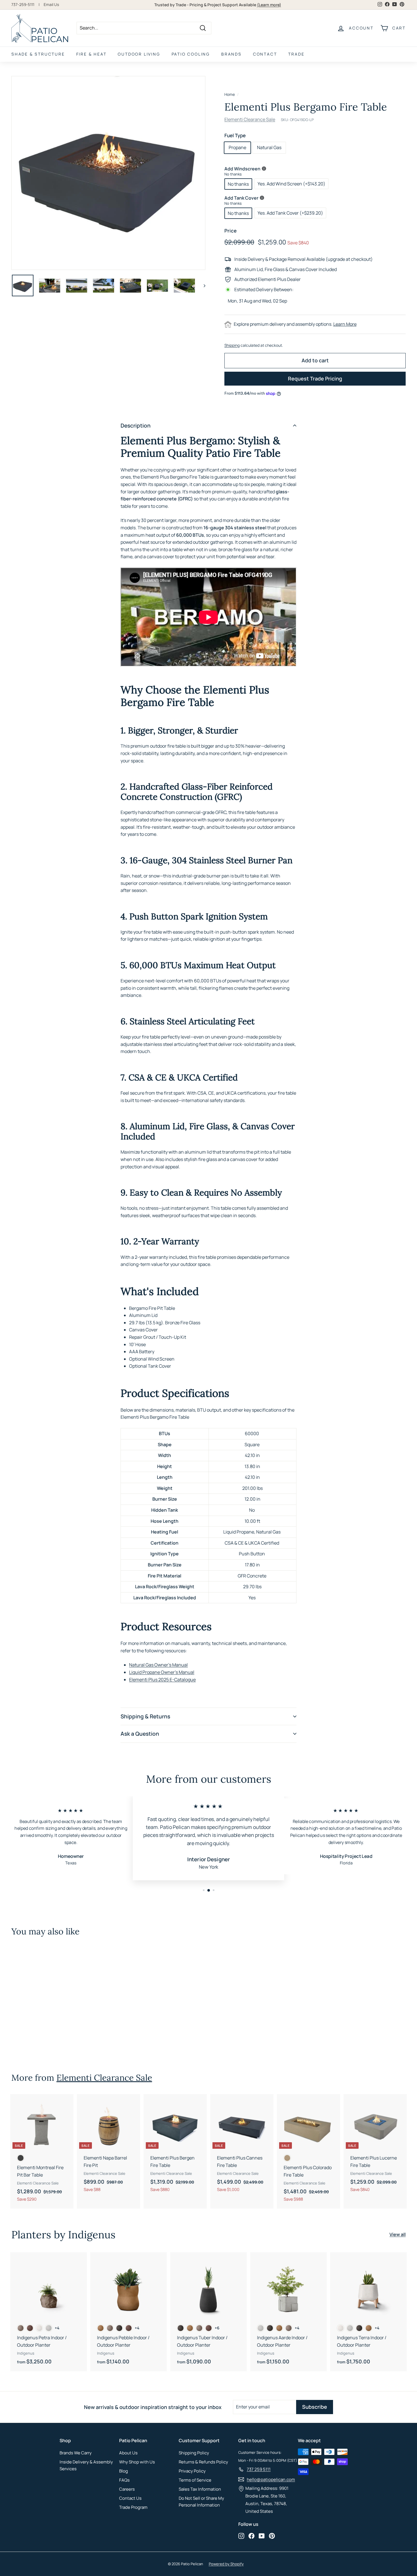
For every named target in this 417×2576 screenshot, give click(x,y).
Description (136, 426)
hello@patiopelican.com (271, 2479)
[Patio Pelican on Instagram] (241, 2535)
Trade (296, 54)
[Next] (202, 285)
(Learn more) (269, 5)
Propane (237, 147)
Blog (124, 2471)
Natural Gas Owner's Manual (158, 1665)
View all (398, 2234)
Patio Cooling (191, 54)
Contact (265, 54)
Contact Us (130, 2498)
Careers (127, 2489)
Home (230, 94)
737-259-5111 (23, 5)
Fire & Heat (91, 54)
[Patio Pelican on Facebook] (251, 2535)
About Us (128, 2453)
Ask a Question (140, 1734)
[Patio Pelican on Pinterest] (272, 2535)
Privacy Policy (192, 2471)
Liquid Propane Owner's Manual (162, 1672)
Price (230, 231)
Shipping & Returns (145, 1716)
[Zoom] (108, 173)
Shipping (232, 345)
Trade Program (133, 2507)
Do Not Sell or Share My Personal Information (201, 2502)
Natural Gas (269, 147)
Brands (231, 54)
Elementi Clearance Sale (250, 119)
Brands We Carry (76, 2453)
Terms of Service (195, 2480)
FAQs (124, 2480)
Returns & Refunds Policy (203, 2462)
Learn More (345, 324)
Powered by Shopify (226, 2564)
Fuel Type (235, 135)
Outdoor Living (139, 54)
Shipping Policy (194, 2453)
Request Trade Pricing (315, 378)
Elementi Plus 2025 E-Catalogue (162, 1680)
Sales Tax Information (200, 2489)
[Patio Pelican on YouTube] (262, 2535)
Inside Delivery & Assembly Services (86, 2465)
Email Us (51, 5)
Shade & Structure (38, 54)
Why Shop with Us (137, 2462)
